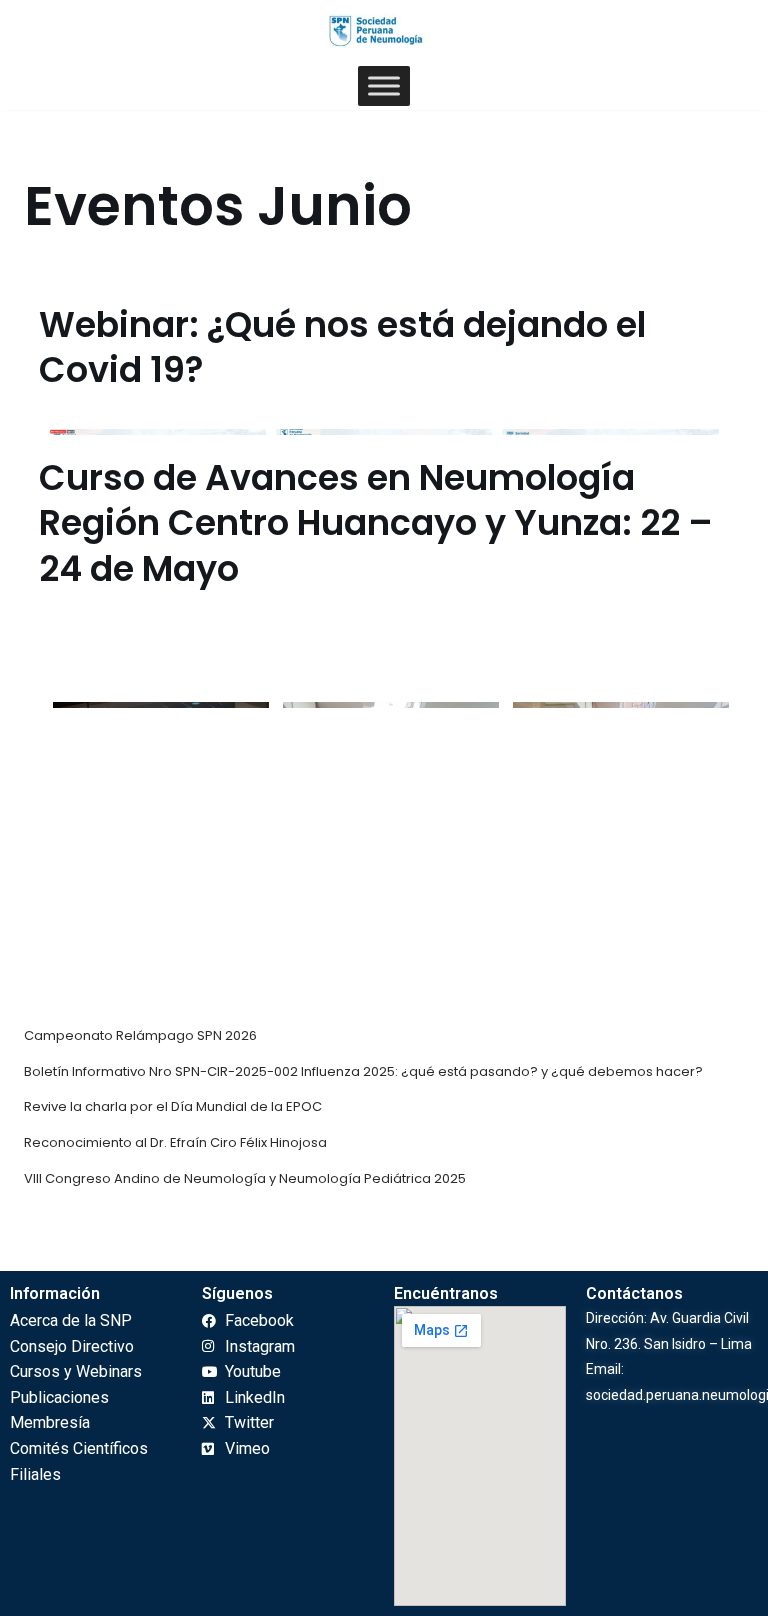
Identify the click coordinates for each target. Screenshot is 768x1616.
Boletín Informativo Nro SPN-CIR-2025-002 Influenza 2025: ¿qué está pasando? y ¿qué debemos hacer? (363, 1071)
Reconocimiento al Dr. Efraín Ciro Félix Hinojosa (175, 1142)
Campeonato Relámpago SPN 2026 (140, 1035)
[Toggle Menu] (384, 86)
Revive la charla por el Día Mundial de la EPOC (173, 1106)
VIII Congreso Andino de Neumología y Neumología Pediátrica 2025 (245, 1178)
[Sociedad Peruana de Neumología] (384, 31)
